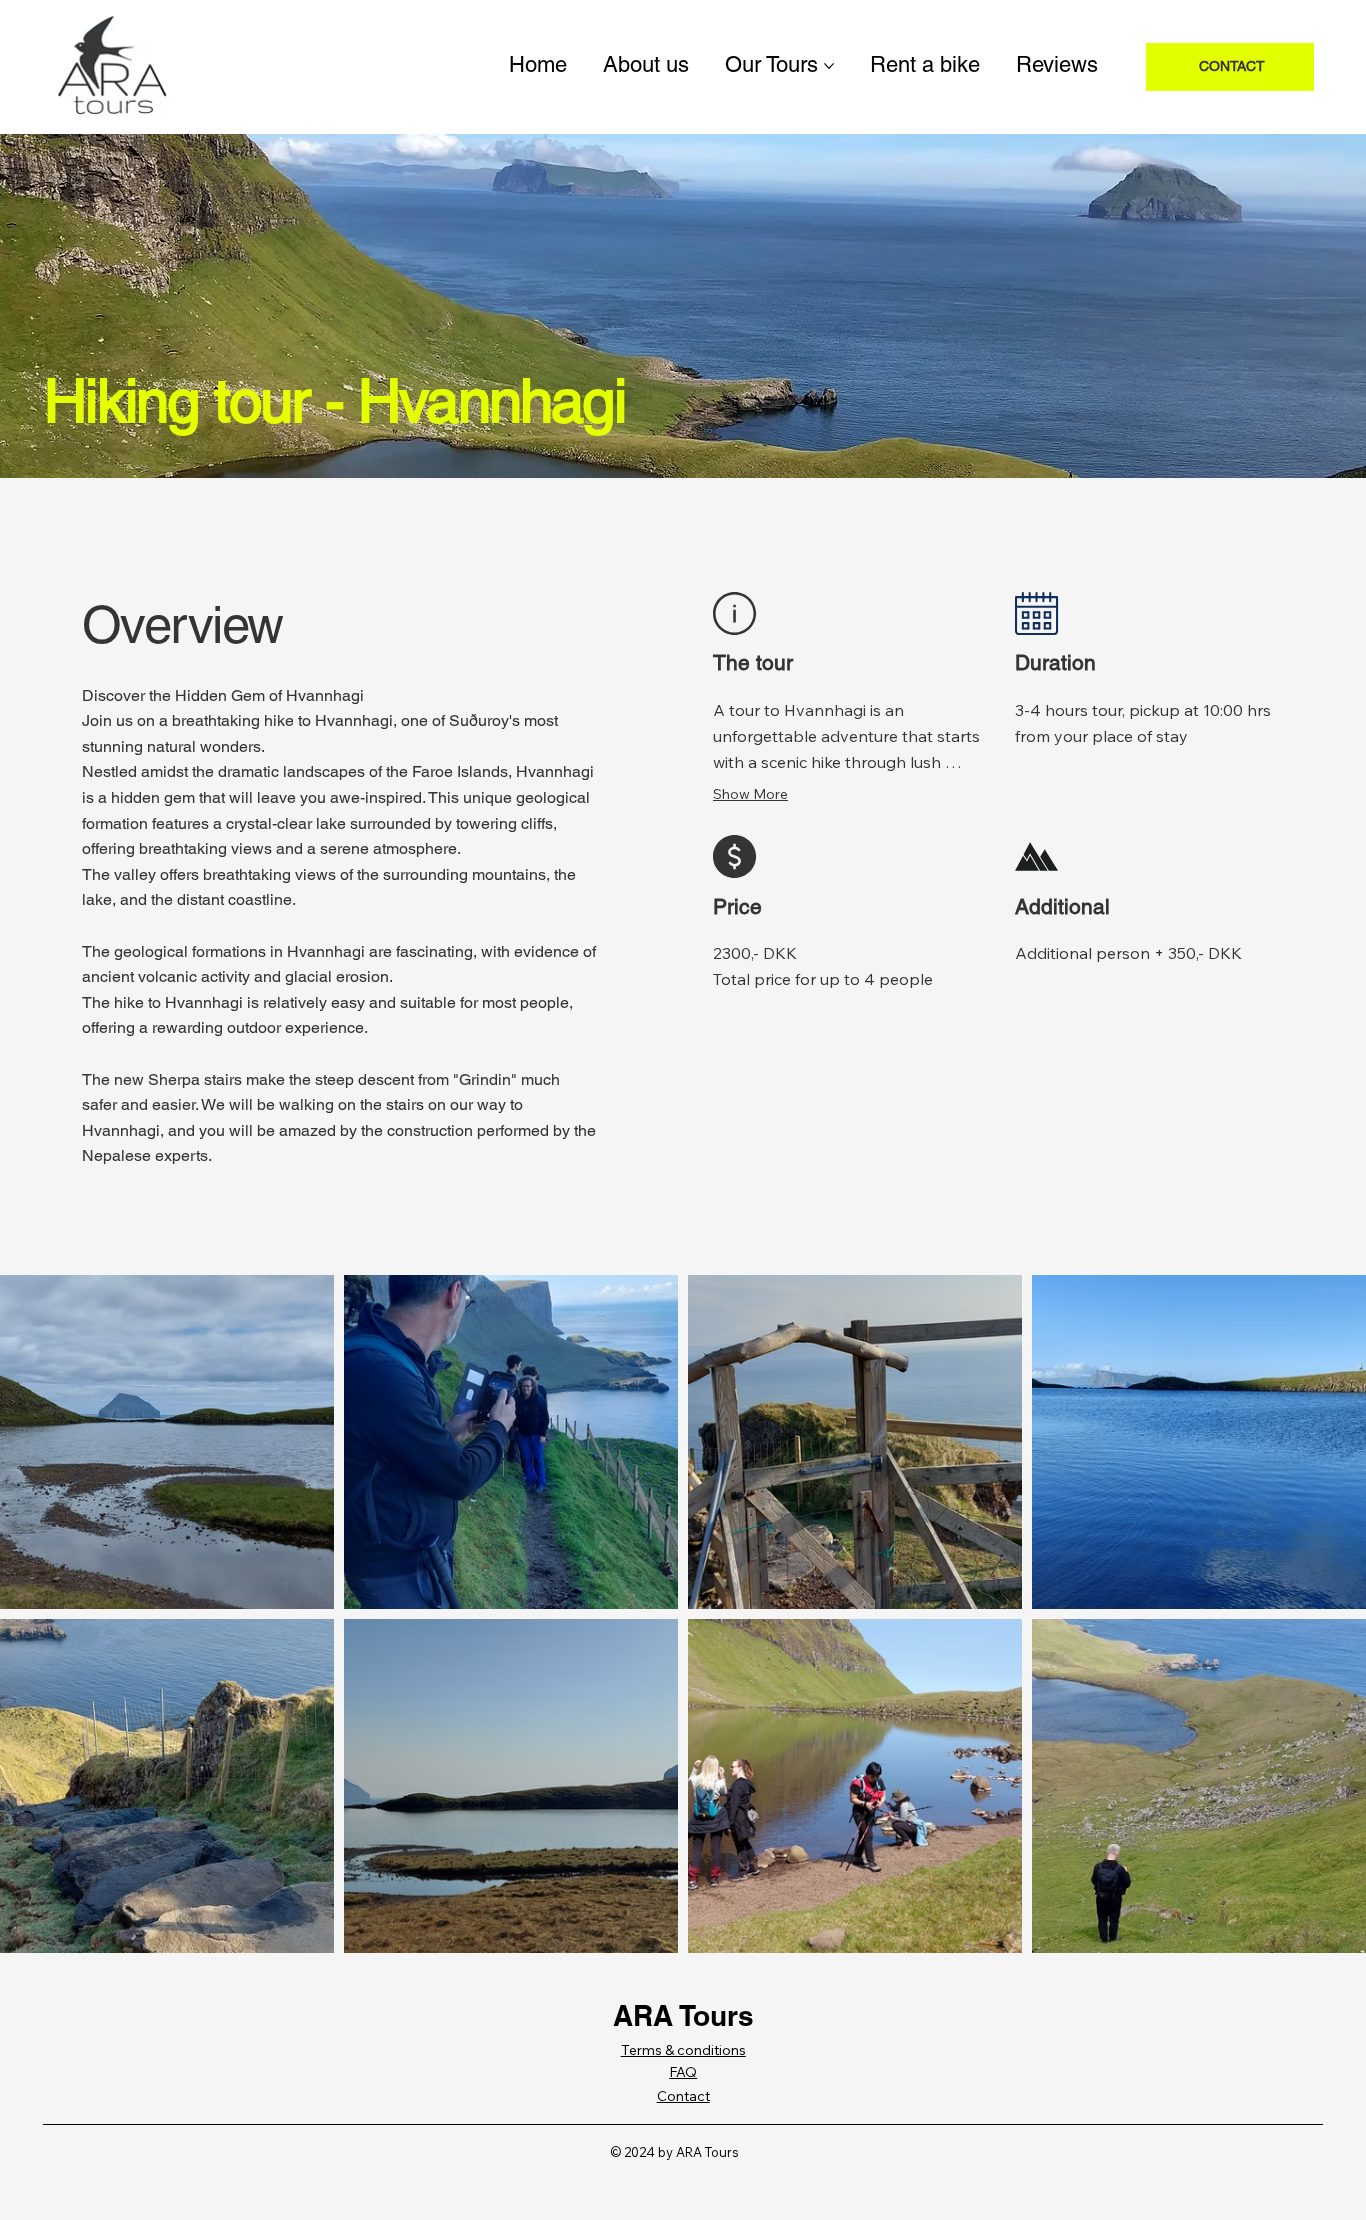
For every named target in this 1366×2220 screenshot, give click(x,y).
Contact (683, 2096)
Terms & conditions (683, 2050)
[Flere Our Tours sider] (829, 66)
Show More (750, 794)
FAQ (683, 2072)
